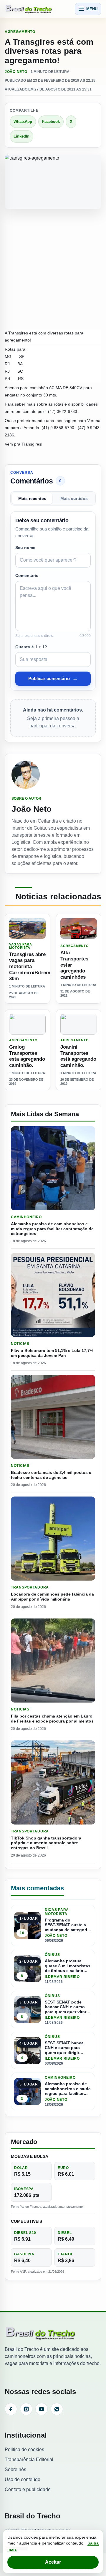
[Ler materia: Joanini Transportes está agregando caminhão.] (79, 1024)
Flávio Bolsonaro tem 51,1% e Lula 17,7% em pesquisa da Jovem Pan (52, 1353)
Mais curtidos (74, 499)
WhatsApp (23, 122)
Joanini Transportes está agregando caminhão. (78, 1056)
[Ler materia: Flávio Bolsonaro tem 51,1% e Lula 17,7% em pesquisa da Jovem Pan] (53, 1295)
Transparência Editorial (29, 2459)
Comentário (27, 575)
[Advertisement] (53, 270)
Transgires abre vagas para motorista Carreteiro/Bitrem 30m (30, 967)
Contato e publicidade (28, 2489)
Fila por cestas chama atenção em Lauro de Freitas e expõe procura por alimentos (52, 1719)
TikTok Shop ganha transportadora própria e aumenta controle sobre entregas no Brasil (46, 1843)
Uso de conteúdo (23, 2479)
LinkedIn (21, 136)
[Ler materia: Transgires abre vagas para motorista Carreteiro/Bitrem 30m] (27, 928)
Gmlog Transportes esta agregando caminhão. (27, 1056)
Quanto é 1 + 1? (31, 647)
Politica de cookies (24, 2449)
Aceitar (53, 2562)
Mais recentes (32, 499)
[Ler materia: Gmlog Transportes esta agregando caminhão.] (27, 1024)
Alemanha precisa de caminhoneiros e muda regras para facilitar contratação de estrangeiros (52, 1229)
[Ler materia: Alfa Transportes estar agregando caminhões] (79, 928)
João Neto (16, 72)
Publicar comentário (53, 678)
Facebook (51, 122)
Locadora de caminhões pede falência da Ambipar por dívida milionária (52, 1597)
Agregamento (20, 32)
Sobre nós (15, 2469)
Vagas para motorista (21, 946)
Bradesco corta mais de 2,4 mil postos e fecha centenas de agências (51, 1475)
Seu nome (25, 548)
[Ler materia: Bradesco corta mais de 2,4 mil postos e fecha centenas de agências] (53, 1417)
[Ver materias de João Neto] (53, 775)
